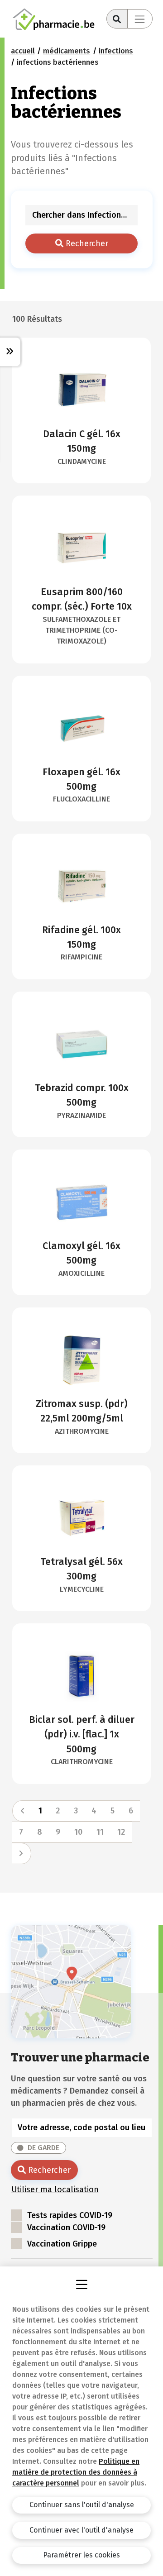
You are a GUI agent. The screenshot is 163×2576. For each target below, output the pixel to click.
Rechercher (86, 243)
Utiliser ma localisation (55, 2190)
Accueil (23, 51)
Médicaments (67, 51)
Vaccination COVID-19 (66, 2228)
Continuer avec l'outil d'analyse (81, 2530)
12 (121, 1832)
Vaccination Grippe (62, 2244)
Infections (116, 51)
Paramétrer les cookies (81, 2555)
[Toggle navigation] (140, 19)
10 (78, 1832)
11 (100, 1832)
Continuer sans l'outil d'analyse (82, 2505)
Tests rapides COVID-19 (70, 2215)
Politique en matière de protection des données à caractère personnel (76, 2472)
